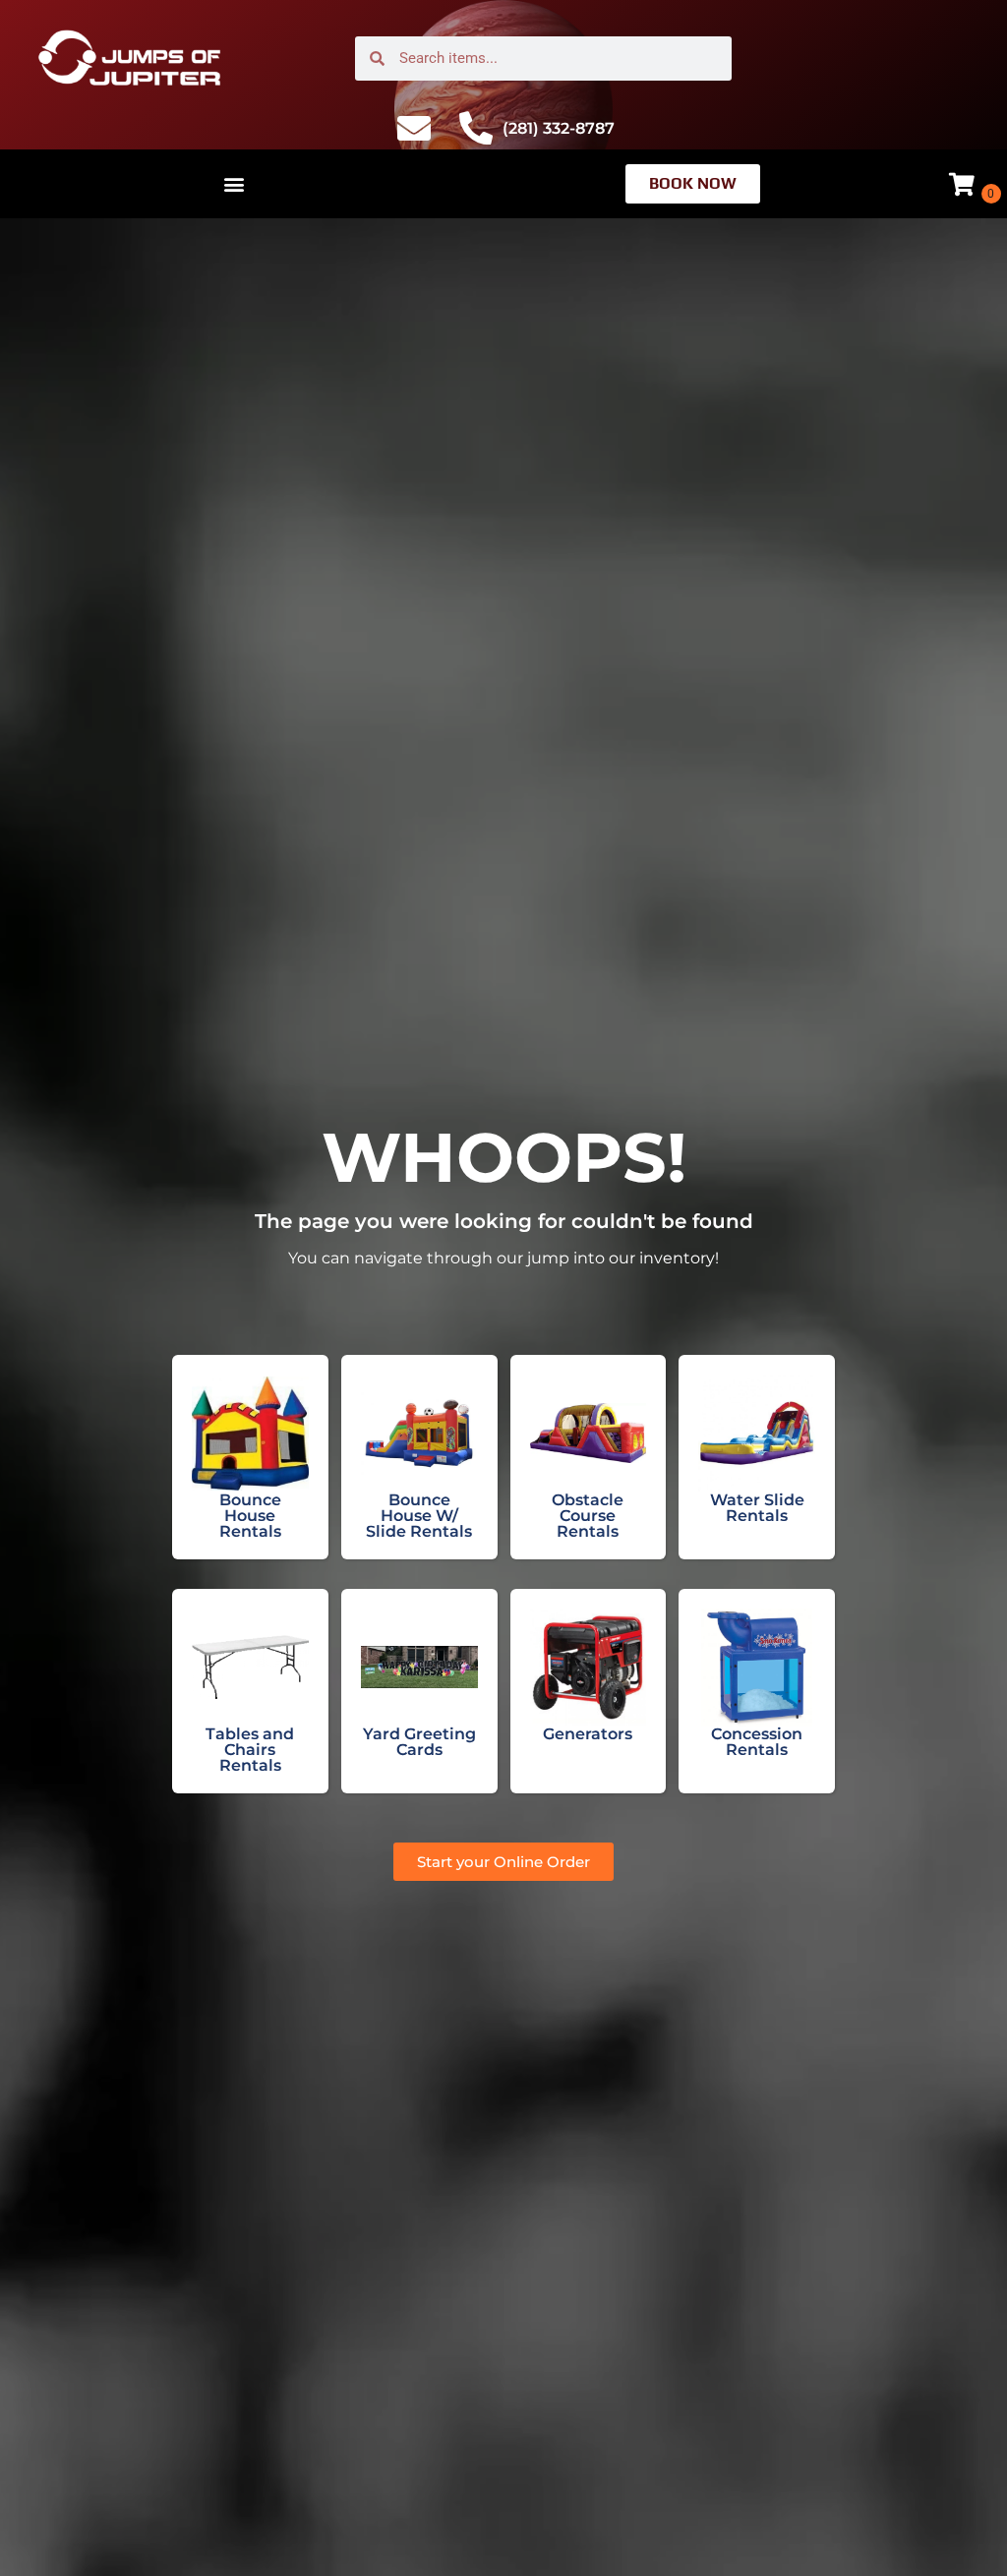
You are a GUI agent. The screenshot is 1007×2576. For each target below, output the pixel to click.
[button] (235, 184)
